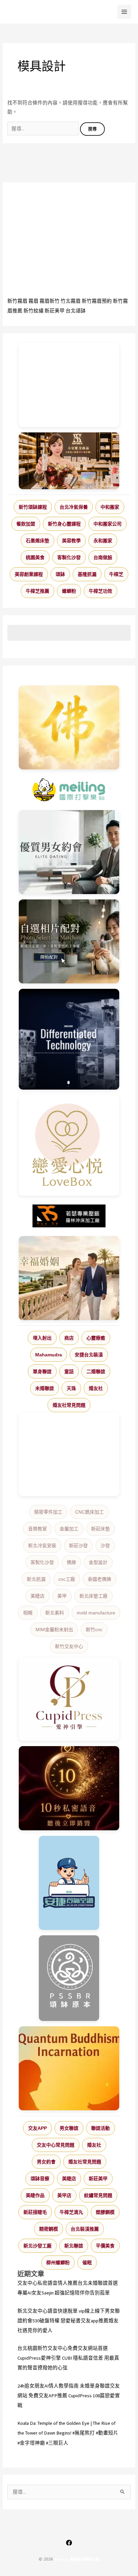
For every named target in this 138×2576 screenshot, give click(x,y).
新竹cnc (94, 1630)
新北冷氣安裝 (42, 1546)
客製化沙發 (69, 557)
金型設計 (98, 1562)
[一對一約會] (69, 852)
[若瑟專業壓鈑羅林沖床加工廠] (69, 1216)
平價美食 (105, 2246)
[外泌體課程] (69, 461)
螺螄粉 (69, 591)
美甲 (62, 1596)
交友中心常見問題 (56, 2145)
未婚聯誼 (45, 1388)
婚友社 (96, 1388)
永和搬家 (103, 541)
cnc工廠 (67, 1579)
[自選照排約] (69, 941)
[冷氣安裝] (69, 1883)
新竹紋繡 (33, 311)
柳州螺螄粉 (58, 2263)
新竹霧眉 (17, 301)
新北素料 (55, 1613)
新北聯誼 (74, 2246)
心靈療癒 (96, 1338)
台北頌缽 (76, 311)
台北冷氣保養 (74, 507)
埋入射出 (42, 1338)
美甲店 (64, 2195)
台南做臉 (103, 557)
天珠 (71, 1388)
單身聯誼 (42, 1371)
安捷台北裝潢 (89, 1355)
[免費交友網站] (69, 1788)
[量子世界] (69, 2068)
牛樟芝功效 (100, 591)
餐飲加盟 (26, 524)
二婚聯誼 (96, 1371)
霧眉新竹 (50, 301)
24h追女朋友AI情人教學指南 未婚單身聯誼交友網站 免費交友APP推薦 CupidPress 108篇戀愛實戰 (69, 2396)
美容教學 (71, 541)
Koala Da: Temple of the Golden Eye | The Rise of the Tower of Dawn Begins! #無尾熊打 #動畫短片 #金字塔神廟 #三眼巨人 (68, 2433)
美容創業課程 (29, 574)
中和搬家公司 (108, 524)
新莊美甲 (55, 311)
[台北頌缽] (69, 1978)
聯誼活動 (100, 2128)
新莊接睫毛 (35, 2212)
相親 (28, 1613)
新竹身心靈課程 (64, 524)
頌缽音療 (40, 2179)
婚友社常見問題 (69, 1405)
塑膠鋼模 (105, 2212)
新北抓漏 (36, 1579)
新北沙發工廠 (38, 2246)
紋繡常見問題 (98, 2195)
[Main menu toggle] (124, 12)
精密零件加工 (48, 1512)
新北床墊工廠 (93, 1596)
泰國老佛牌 (99, 1579)
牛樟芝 (116, 574)
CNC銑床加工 (89, 1512)
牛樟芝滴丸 (71, 2212)
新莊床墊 (100, 1529)
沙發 (105, 1546)
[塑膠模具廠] (69, 1039)
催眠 (87, 2263)
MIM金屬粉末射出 (54, 1630)
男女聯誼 (69, 2128)
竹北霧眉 (71, 301)
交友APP (38, 2128)
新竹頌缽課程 (33, 507)
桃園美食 (35, 557)
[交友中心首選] (69, 1699)
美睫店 (38, 1596)
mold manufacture (96, 1613)
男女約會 (46, 2162)
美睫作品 (35, 2195)
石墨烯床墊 (38, 541)
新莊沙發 (78, 1546)
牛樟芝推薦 (38, 591)
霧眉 (33, 301)
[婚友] (69, 1145)
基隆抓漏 (87, 574)
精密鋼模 (49, 2229)
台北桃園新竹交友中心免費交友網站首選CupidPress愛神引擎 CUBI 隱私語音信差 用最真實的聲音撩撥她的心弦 (68, 2358)
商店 (69, 1338)
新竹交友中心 (69, 1646)
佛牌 (71, 1562)
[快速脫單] (69, 1278)
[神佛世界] (69, 727)
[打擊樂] (69, 790)
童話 (69, 1371)
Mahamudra (49, 1355)
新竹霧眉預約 (97, 301)
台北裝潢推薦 (85, 2229)
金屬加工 (69, 1529)
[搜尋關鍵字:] (44, 129)
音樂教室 (38, 1529)
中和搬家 (110, 507)
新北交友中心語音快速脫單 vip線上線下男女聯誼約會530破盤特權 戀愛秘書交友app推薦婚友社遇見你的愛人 (69, 2321)
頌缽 (60, 574)
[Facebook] (69, 2543)
